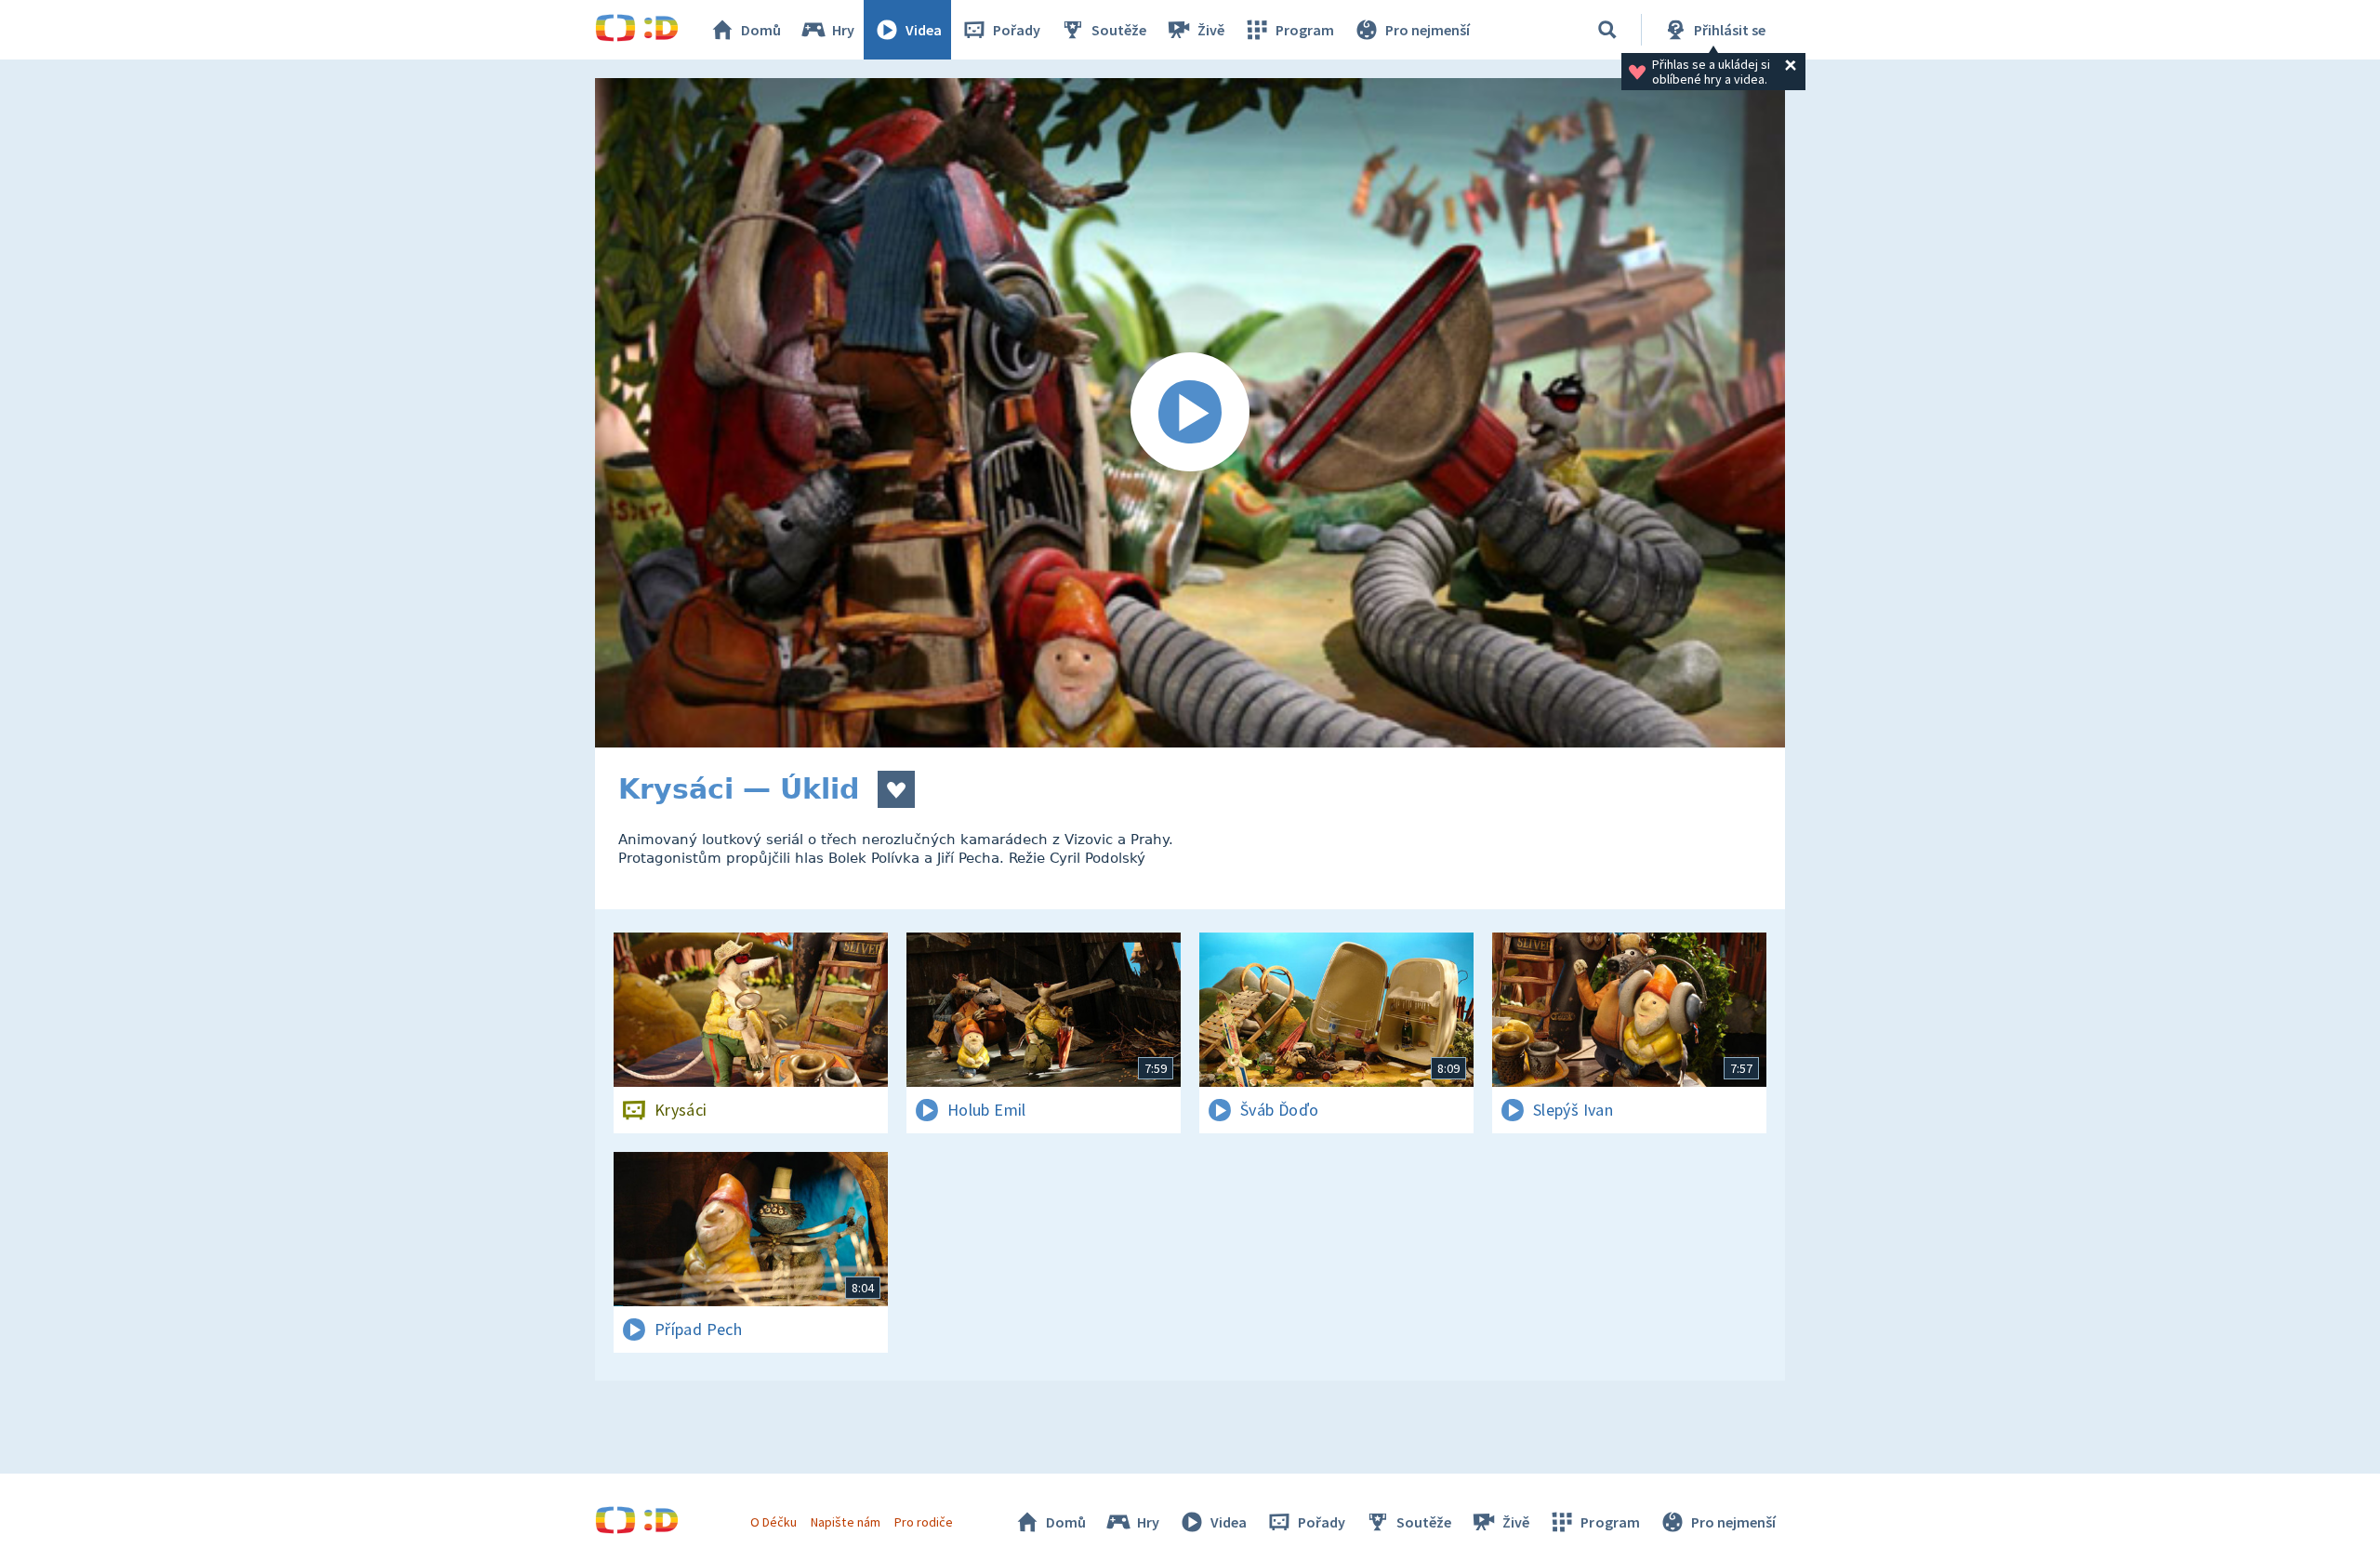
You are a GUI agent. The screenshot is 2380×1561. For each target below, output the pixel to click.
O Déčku (773, 1522)
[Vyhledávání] (1607, 30)
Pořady (1017, 30)
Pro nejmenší (1428, 30)
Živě (1211, 30)
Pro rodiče (924, 1522)
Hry (843, 30)
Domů (761, 30)
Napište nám (845, 1522)
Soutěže (1119, 30)
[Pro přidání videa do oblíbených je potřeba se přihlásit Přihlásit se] (896, 789)
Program (1305, 30)
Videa (924, 30)
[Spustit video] (1190, 413)
